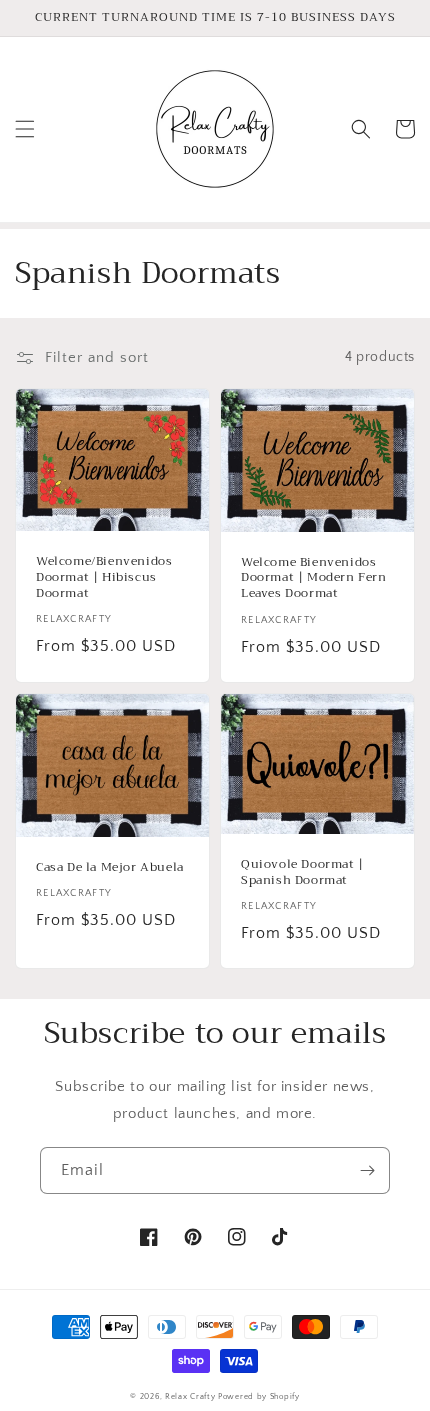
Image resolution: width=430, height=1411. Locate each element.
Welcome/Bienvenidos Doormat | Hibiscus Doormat (104, 577)
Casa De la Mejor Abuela (110, 868)
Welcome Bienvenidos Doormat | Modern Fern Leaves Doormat (314, 578)
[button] (25, 129)
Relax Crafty (190, 1396)
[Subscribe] (367, 1170)
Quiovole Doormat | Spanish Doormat (302, 872)
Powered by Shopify (259, 1396)
